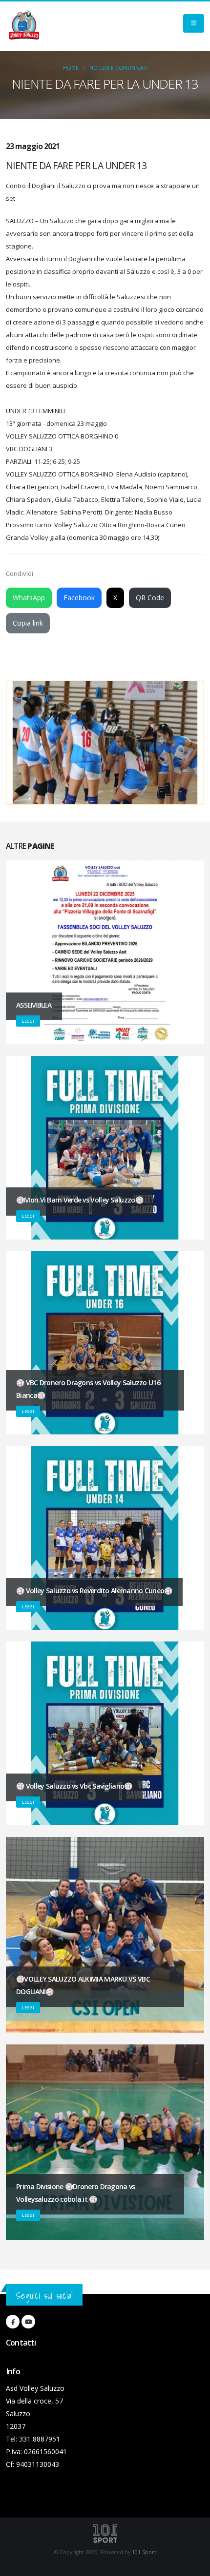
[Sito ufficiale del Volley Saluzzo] (24, 26)
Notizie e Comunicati (118, 68)
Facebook (79, 598)
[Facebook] (13, 2322)
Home (71, 68)
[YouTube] (28, 2322)
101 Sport (144, 2552)
